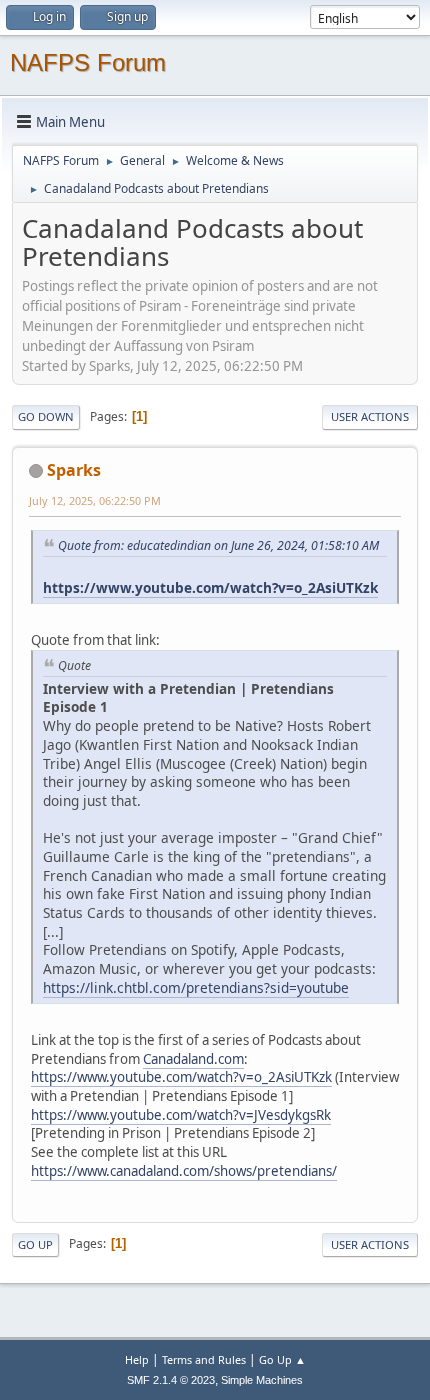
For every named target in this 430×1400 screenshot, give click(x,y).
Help (137, 1359)
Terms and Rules (204, 1359)
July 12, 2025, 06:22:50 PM (95, 500)
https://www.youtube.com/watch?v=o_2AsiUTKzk (210, 587)
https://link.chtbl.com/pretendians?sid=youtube (196, 987)
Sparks (74, 470)
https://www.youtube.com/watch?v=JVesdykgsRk (181, 1115)
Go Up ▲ (282, 1359)
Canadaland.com (193, 1059)
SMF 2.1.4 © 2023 (171, 1380)
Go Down (46, 416)
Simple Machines (262, 1380)
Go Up (35, 1244)
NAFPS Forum (88, 62)
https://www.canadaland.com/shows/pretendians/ (184, 1171)
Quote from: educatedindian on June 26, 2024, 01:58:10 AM (218, 545)
